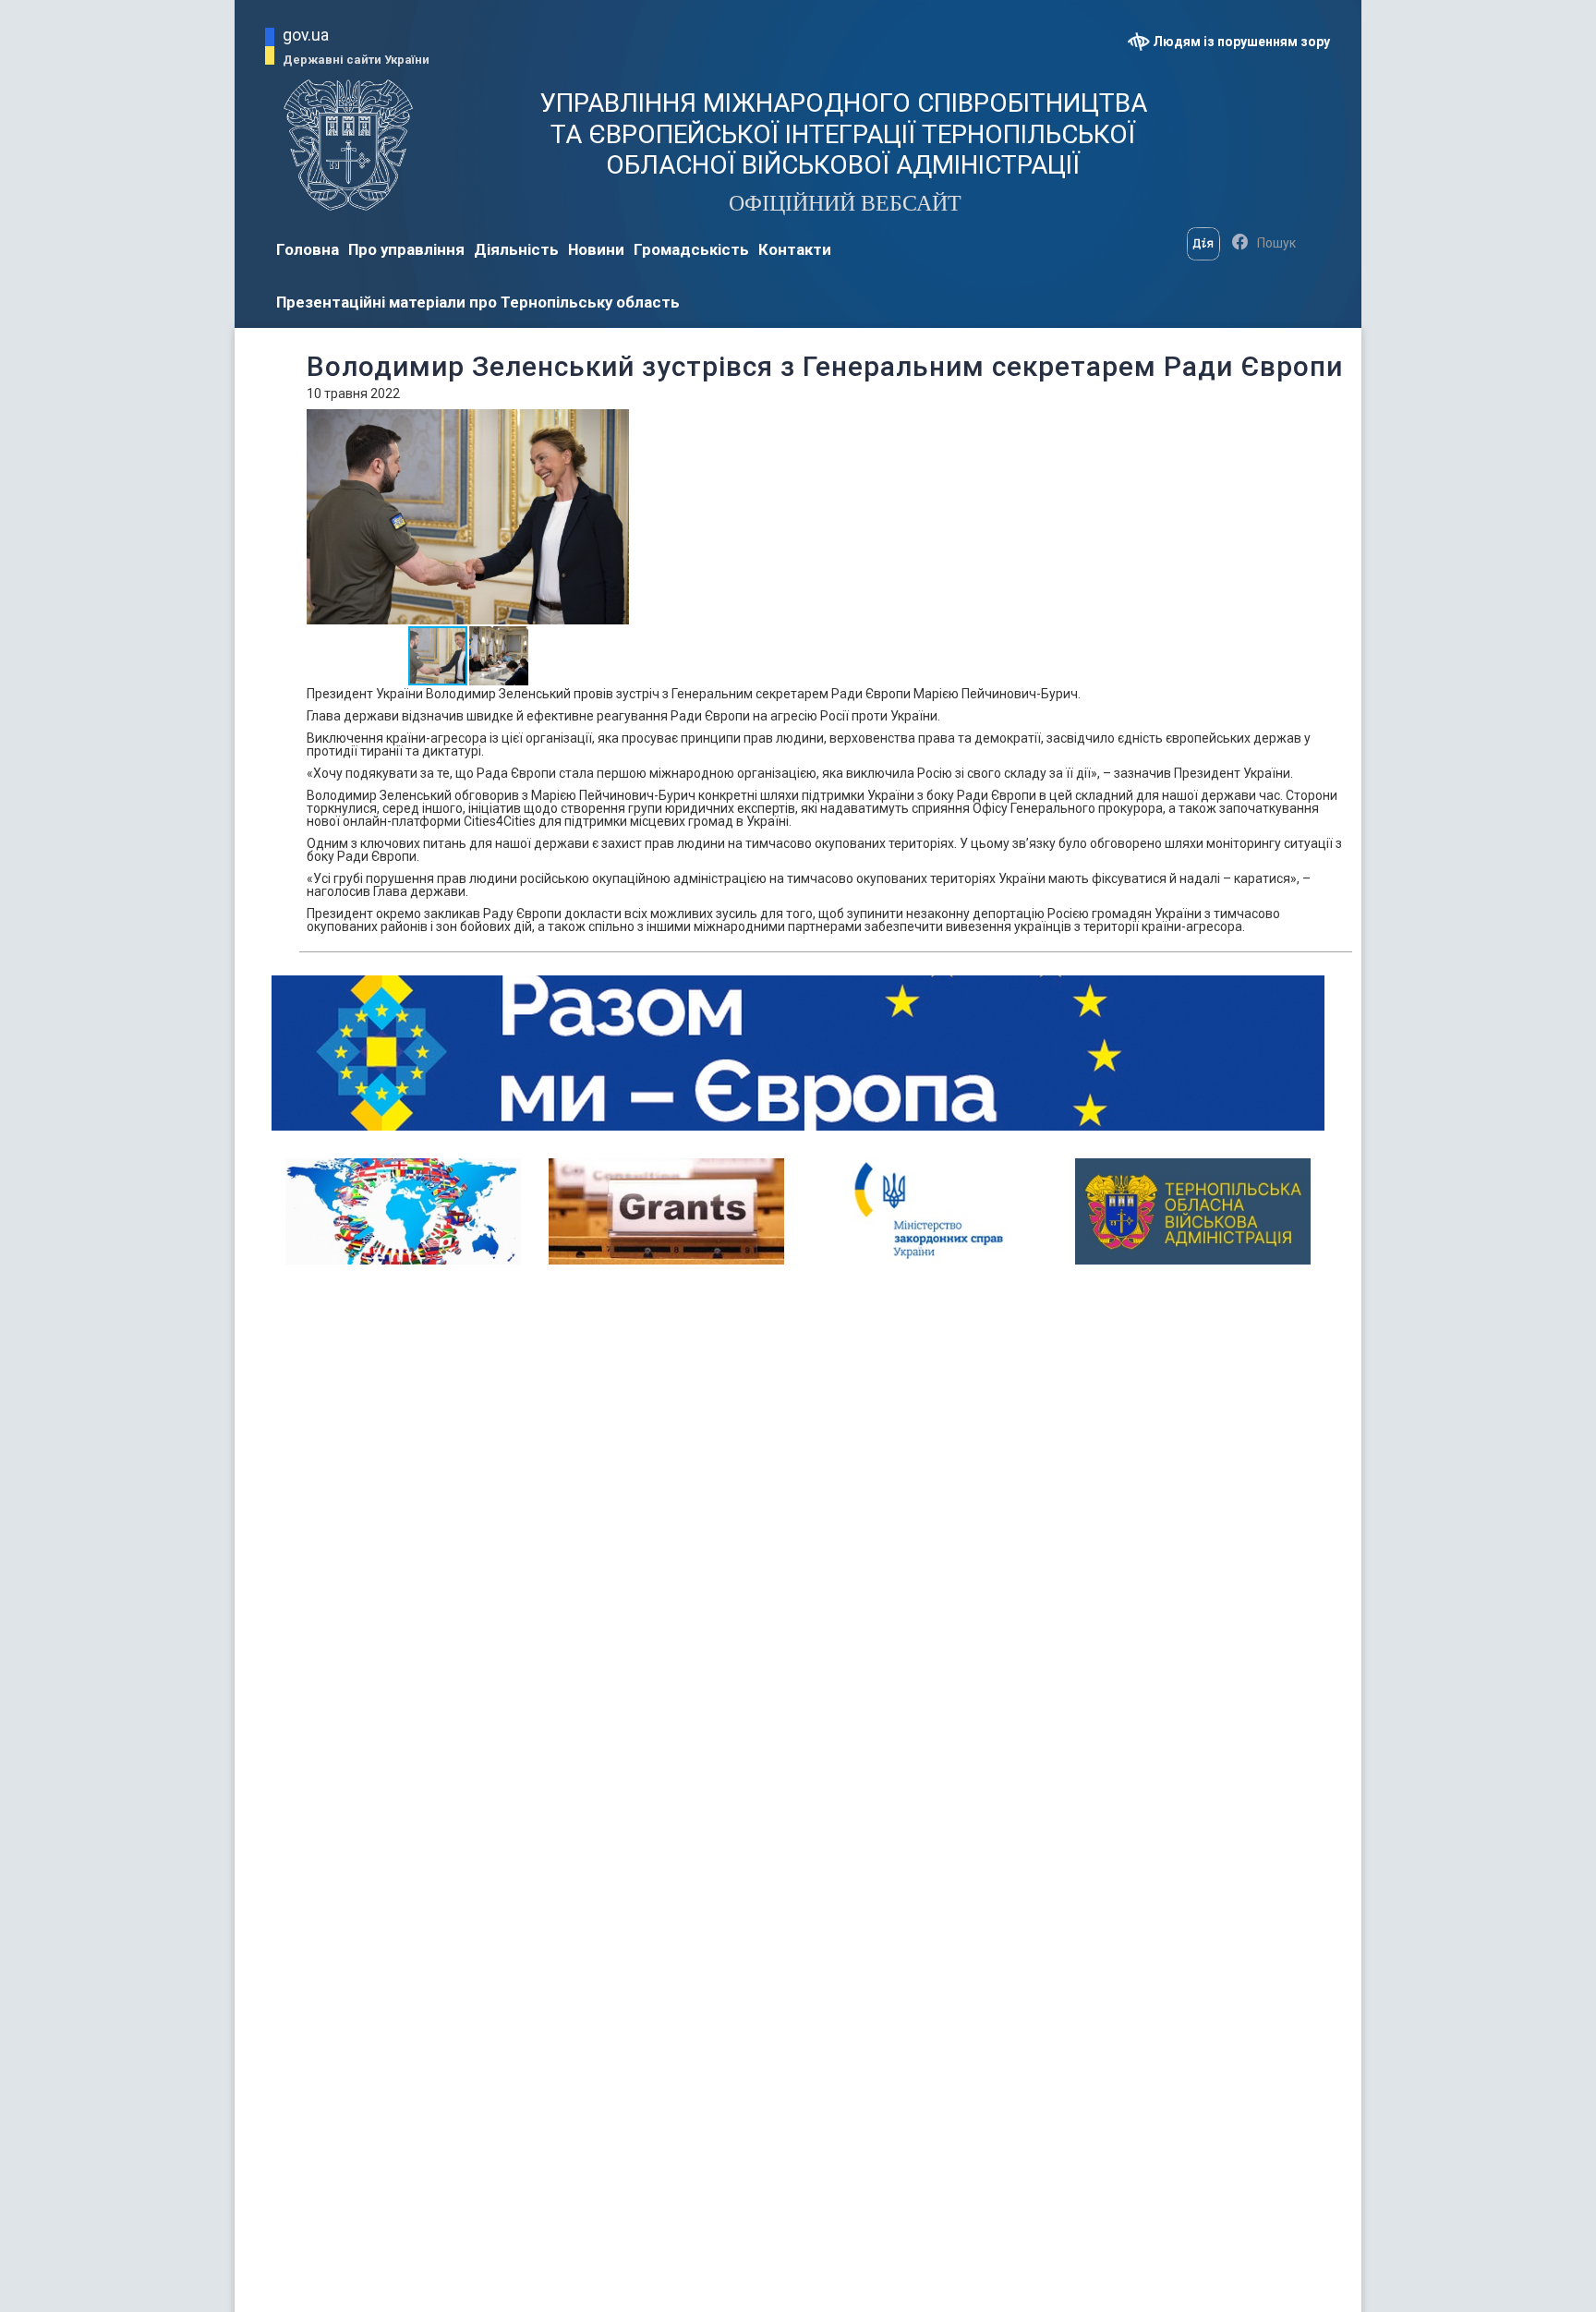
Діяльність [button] (516, 249)
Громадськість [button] (691, 249)
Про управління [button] (406, 249)
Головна (308, 249)
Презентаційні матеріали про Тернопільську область (478, 302)
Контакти (795, 249)
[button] (613, 426)
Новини (596, 249)
